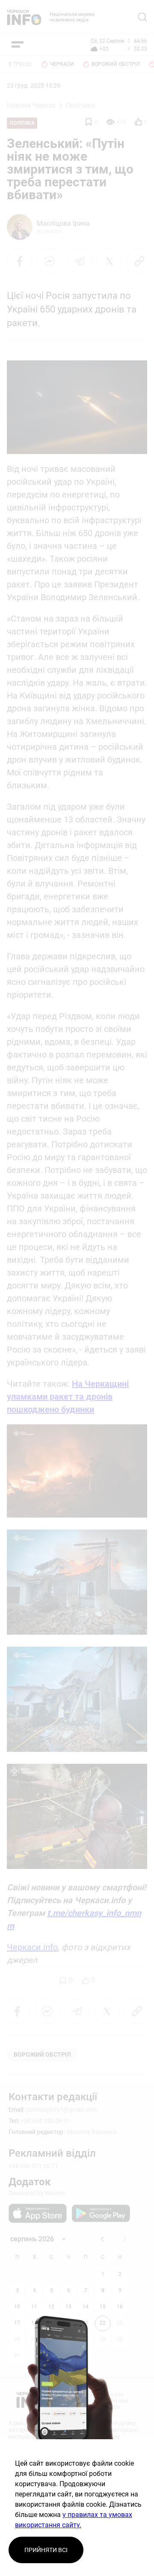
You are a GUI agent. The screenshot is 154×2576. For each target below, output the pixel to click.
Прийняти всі (46, 2550)
